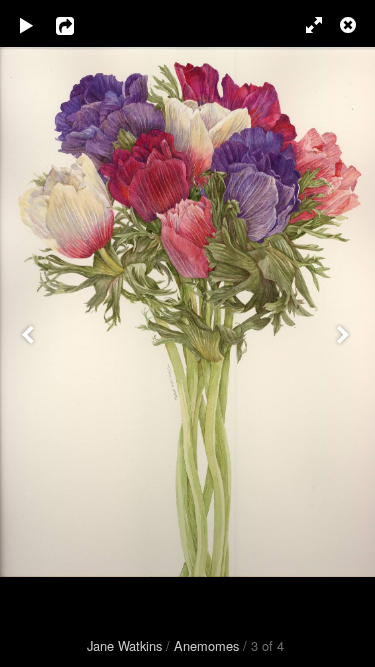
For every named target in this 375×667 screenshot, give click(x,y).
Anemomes (206, 645)
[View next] (345, 333)
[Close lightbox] (350, 25)
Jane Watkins (124, 645)
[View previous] (30, 333)
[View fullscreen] (305, 25)
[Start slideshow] (27, 25)
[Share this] (79, 25)
